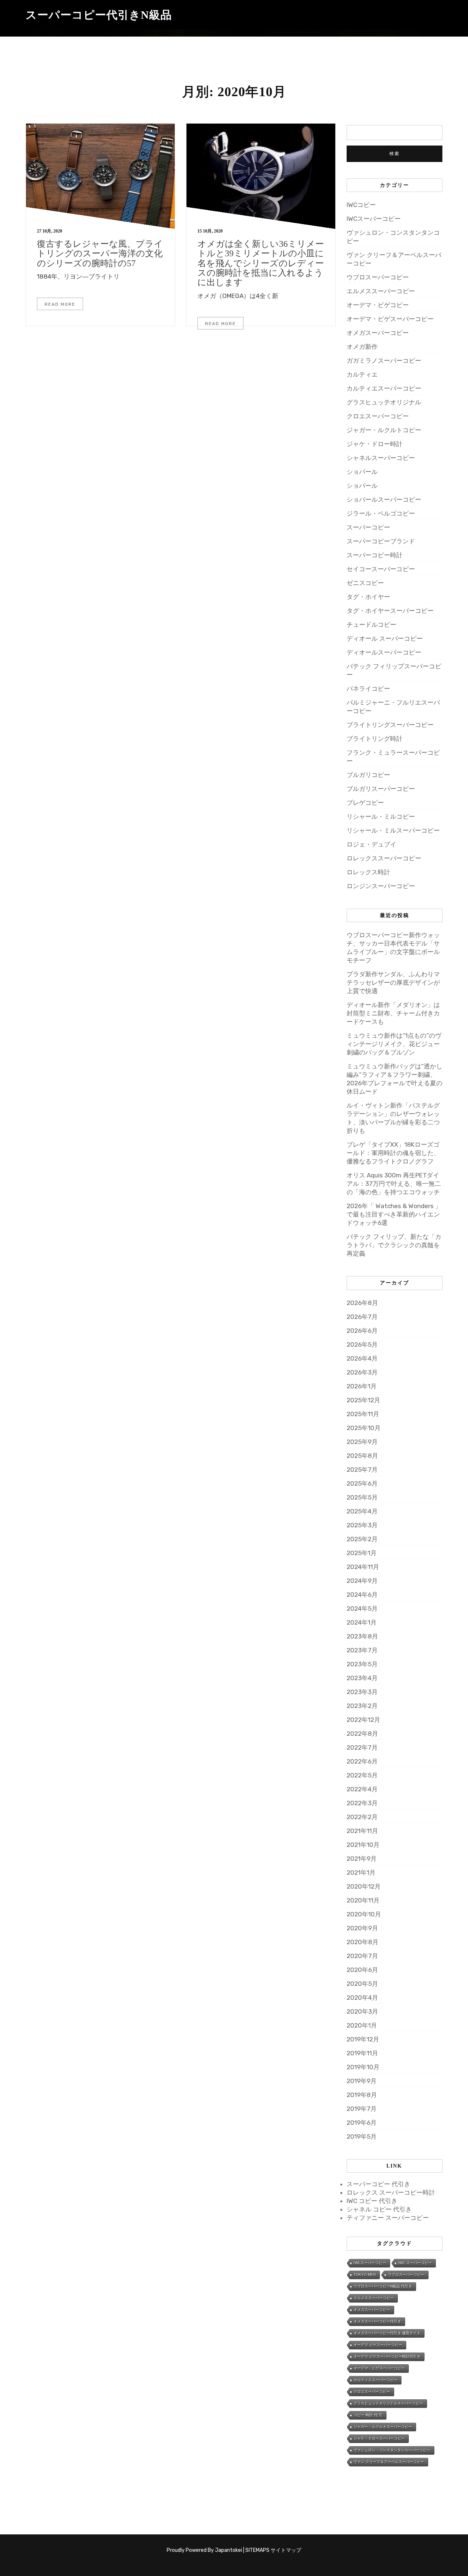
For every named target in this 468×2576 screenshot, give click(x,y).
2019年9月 (362, 2081)
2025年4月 (362, 1511)
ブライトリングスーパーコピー (390, 725)
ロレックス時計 (368, 872)
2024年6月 (362, 1595)
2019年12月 (363, 2039)
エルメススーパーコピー (381, 291)
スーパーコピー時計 (375, 555)
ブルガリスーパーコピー (381, 789)
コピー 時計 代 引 (368, 2415)
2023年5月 (362, 1664)
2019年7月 (362, 2109)
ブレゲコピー (365, 803)
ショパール (362, 472)
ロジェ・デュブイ (371, 844)
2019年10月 (363, 2067)
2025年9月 (362, 1442)
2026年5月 (362, 1344)
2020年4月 (362, 1998)
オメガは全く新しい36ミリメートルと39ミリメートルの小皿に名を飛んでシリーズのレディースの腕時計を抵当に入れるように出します (261, 263)
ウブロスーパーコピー (378, 277)
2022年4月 (362, 1789)
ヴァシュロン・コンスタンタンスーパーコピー (392, 2450)
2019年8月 (362, 2095)
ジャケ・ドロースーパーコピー (379, 2438)
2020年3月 (362, 2011)
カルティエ (362, 374)
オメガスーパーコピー (378, 333)
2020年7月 (362, 1956)
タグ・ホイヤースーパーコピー (390, 611)
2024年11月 (363, 1567)
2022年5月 (362, 1775)
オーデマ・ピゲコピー (378, 305)
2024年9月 (362, 1581)
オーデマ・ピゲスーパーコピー (390, 319)
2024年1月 (362, 1622)
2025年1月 (362, 1553)
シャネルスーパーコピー (381, 458)
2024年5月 (362, 1608)
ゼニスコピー (365, 583)
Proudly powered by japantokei (204, 2550)
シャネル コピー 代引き (379, 2209)
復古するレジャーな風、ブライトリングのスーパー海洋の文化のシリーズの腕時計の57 (100, 254)
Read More (60, 304)
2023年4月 (362, 1678)
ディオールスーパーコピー (384, 652)
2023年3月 (362, 1692)
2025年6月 (362, 1483)
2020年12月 (364, 1886)
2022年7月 (362, 1747)
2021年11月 (362, 1831)
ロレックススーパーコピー (384, 858)
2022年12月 (363, 1720)
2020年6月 (362, 1970)
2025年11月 (363, 1414)
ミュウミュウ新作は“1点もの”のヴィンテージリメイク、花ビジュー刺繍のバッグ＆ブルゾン (394, 1044)
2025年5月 (362, 1497)
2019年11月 (362, 2053)
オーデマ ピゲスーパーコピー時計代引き (387, 2356)
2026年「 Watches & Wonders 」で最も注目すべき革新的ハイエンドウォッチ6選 (394, 1214)
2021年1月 (361, 1872)
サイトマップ (286, 2550)
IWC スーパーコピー (415, 2263)
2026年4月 (362, 1358)
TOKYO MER (365, 2275)
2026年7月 (362, 1317)
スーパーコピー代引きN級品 (99, 15)
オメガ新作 (362, 347)
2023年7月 (362, 1650)
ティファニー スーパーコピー (388, 2218)
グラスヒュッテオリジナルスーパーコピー (388, 2403)
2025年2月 (362, 1539)
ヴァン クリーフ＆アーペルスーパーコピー (389, 2462)
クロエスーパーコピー (378, 416)
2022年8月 (362, 1734)
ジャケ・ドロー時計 (375, 444)
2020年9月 (362, 1928)
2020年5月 (362, 1984)
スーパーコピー (368, 527)
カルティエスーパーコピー (384, 388)
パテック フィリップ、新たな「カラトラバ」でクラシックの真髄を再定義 (394, 1245)
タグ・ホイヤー (368, 597)
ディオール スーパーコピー (385, 638)
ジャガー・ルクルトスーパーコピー (383, 2427)
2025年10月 (364, 1428)
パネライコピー (368, 689)
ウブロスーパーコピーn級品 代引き (383, 2286)
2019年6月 (362, 2123)
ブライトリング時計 (375, 739)
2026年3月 (362, 1372)
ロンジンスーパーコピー (381, 886)
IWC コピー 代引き (372, 2201)
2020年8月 (363, 1942)
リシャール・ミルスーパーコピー (393, 830)
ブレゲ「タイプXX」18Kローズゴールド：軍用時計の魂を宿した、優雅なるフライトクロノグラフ (393, 1153)
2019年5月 (362, 2136)
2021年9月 (362, 1859)
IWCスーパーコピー (374, 219)
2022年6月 (362, 1761)
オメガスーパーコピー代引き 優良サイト (387, 2333)
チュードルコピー (371, 625)
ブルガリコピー (368, 775)
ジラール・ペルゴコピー (381, 513)
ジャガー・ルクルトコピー (384, 430)
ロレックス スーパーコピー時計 (391, 2192)
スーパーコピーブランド (381, 541)
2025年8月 (362, 1456)
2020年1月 (362, 2025)
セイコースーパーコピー (381, 569)
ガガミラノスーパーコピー (384, 361)
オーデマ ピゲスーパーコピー (378, 2345)
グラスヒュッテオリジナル (384, 402)
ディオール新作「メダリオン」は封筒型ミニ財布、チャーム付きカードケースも (393, 1013)
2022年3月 (362, 1803)
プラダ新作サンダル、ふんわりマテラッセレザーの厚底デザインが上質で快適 (393, 982)
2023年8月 (362, 1636)
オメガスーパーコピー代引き (377, 2321)
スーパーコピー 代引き (378, 2184)
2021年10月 (363, 1845)
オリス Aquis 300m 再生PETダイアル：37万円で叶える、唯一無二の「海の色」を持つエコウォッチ (394, 1184)
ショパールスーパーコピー (384, 499)
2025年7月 (362, 1470)
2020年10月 (364, 1914)
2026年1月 (362, 1386)
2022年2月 (362, 1817)
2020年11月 (363, 1900)
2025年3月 (362, 1525)
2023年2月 (362, 1706)
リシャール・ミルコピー (381, 816)
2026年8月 (362, 1303)
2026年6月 (362, 1331)
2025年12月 (363, 1400)
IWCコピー (361, 205)
